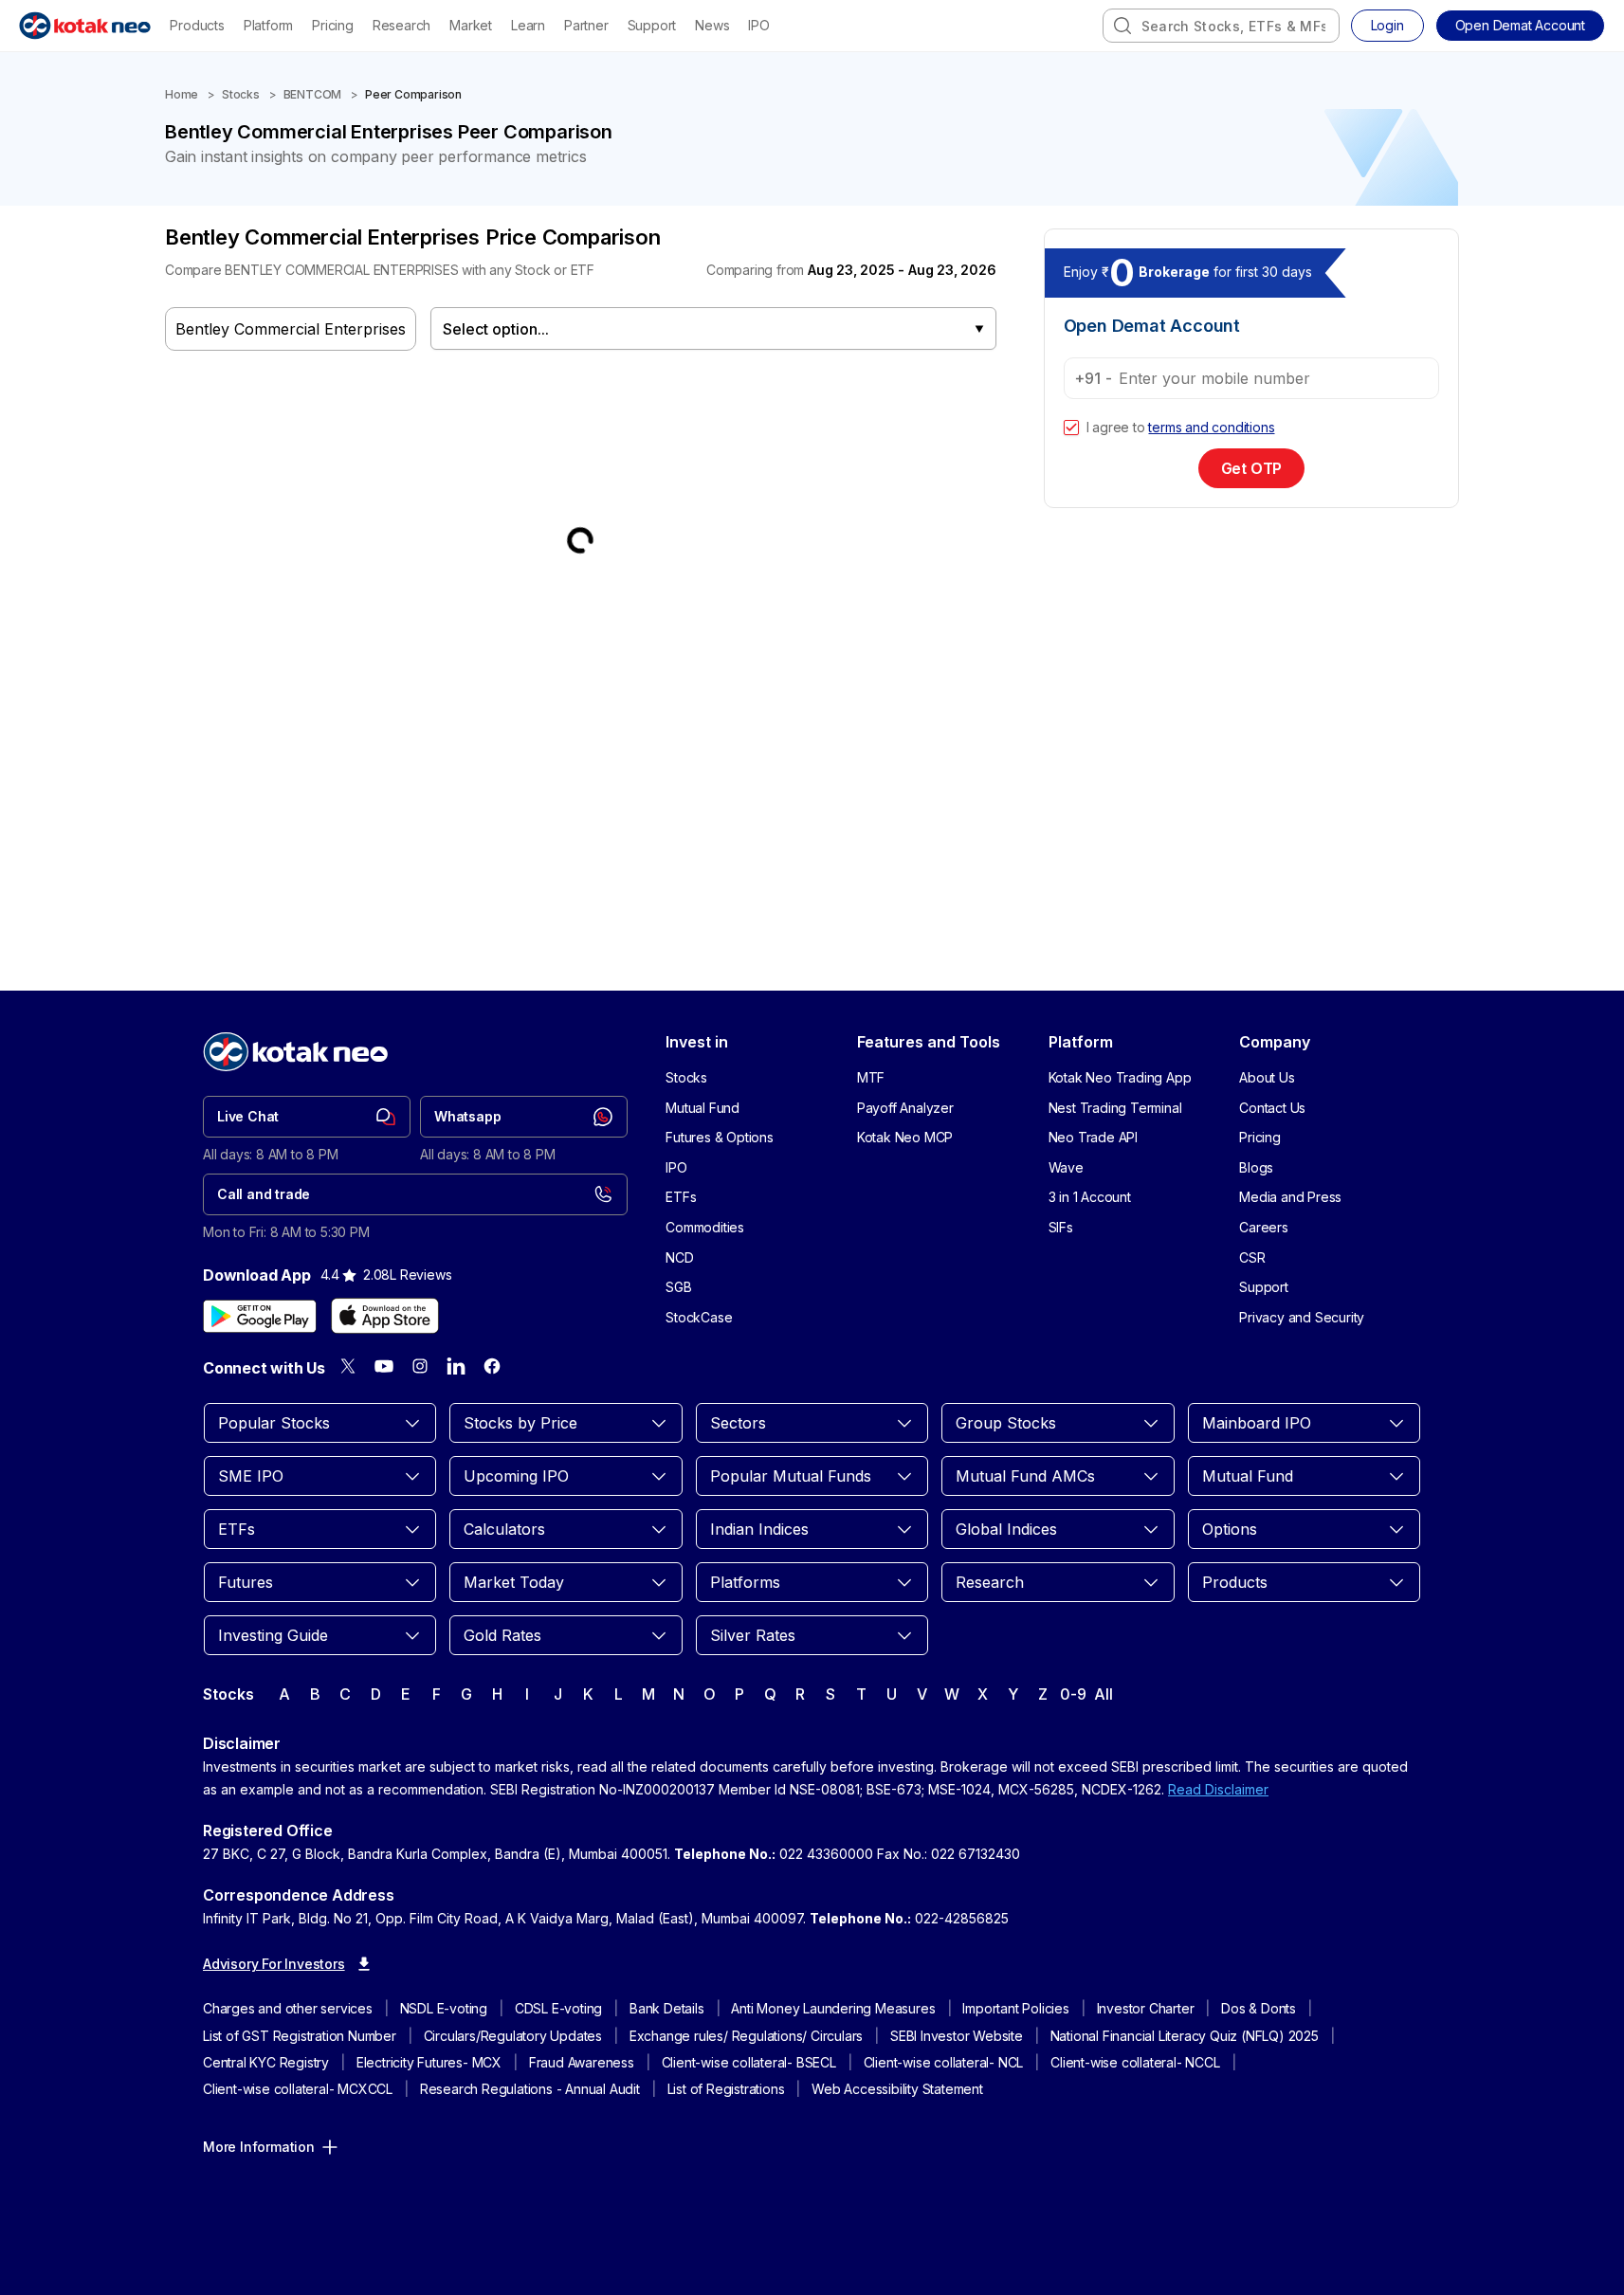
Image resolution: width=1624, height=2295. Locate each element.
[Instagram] (420, 1366)
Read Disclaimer (1218, 1789)
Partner (586, 25)
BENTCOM (313, 94)
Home (182, 94)
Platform (268, 25)
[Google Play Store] (260, 1316)
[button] (1520, 26)
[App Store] (385, 1316)
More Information (259, 2147)
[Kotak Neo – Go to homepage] (85, 26)
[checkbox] (1071, 428)
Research (401, 25)
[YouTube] (384, 1366)
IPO (758, 25)
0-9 (1073, 1694)
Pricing (333, 25)
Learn (528, 25)
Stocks (241, 94)
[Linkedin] (456, 1366)
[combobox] (1221, 26)
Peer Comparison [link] (413, 94)
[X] (348, 1366)
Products (197, 25)
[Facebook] (492, 1366)
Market (471, 25)
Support (652, 25)
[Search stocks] (1122, 26)
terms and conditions (1211, 427)
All (1103, 1694)
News (712, 25)
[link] (307, 1117)
